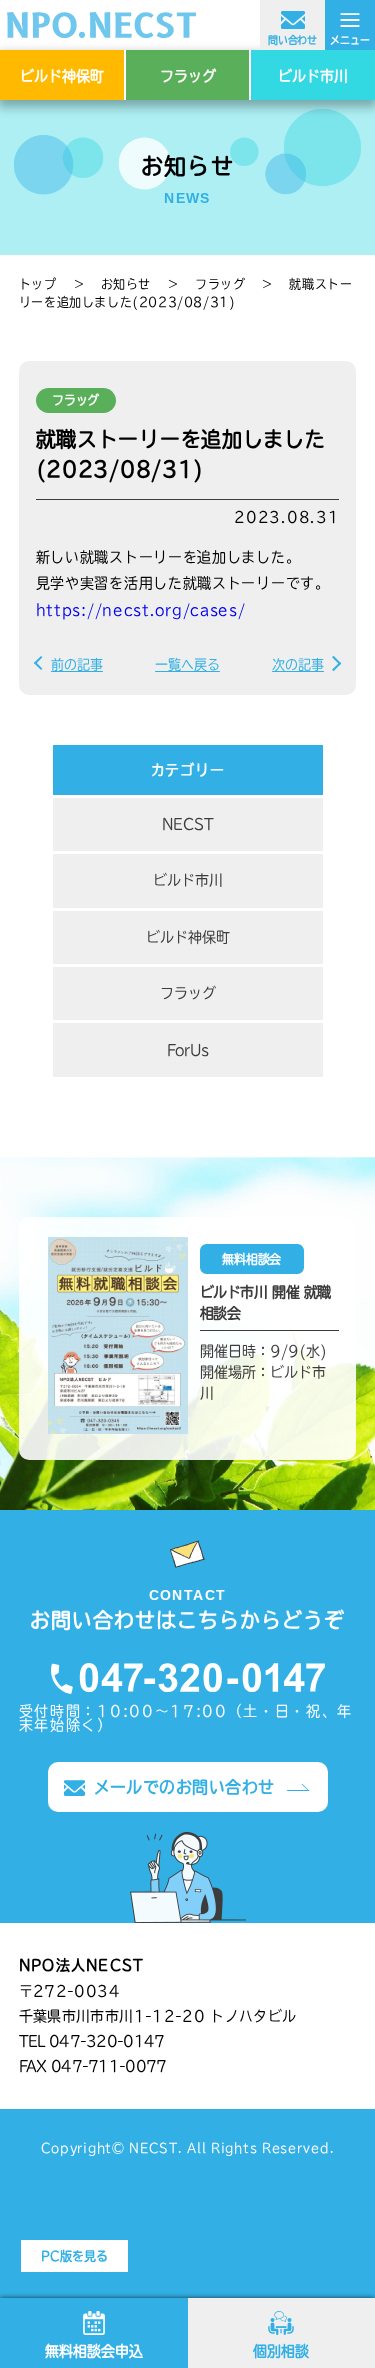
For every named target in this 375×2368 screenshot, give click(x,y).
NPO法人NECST (187, 25)
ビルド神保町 (62, 76)
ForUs (188, 1050)
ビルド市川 (313, 76)
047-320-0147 (188, 1678)
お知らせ (126, 284)
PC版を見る (74, 2256)
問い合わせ (292, 40)
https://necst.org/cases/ (141, 610)
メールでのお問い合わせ (184, 1787)
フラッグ (188, 76)
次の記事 (298, 664)
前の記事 (77, 664)
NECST (188, 824)
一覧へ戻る (187, 664)
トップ (38, 284)
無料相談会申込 (94, 2351)
